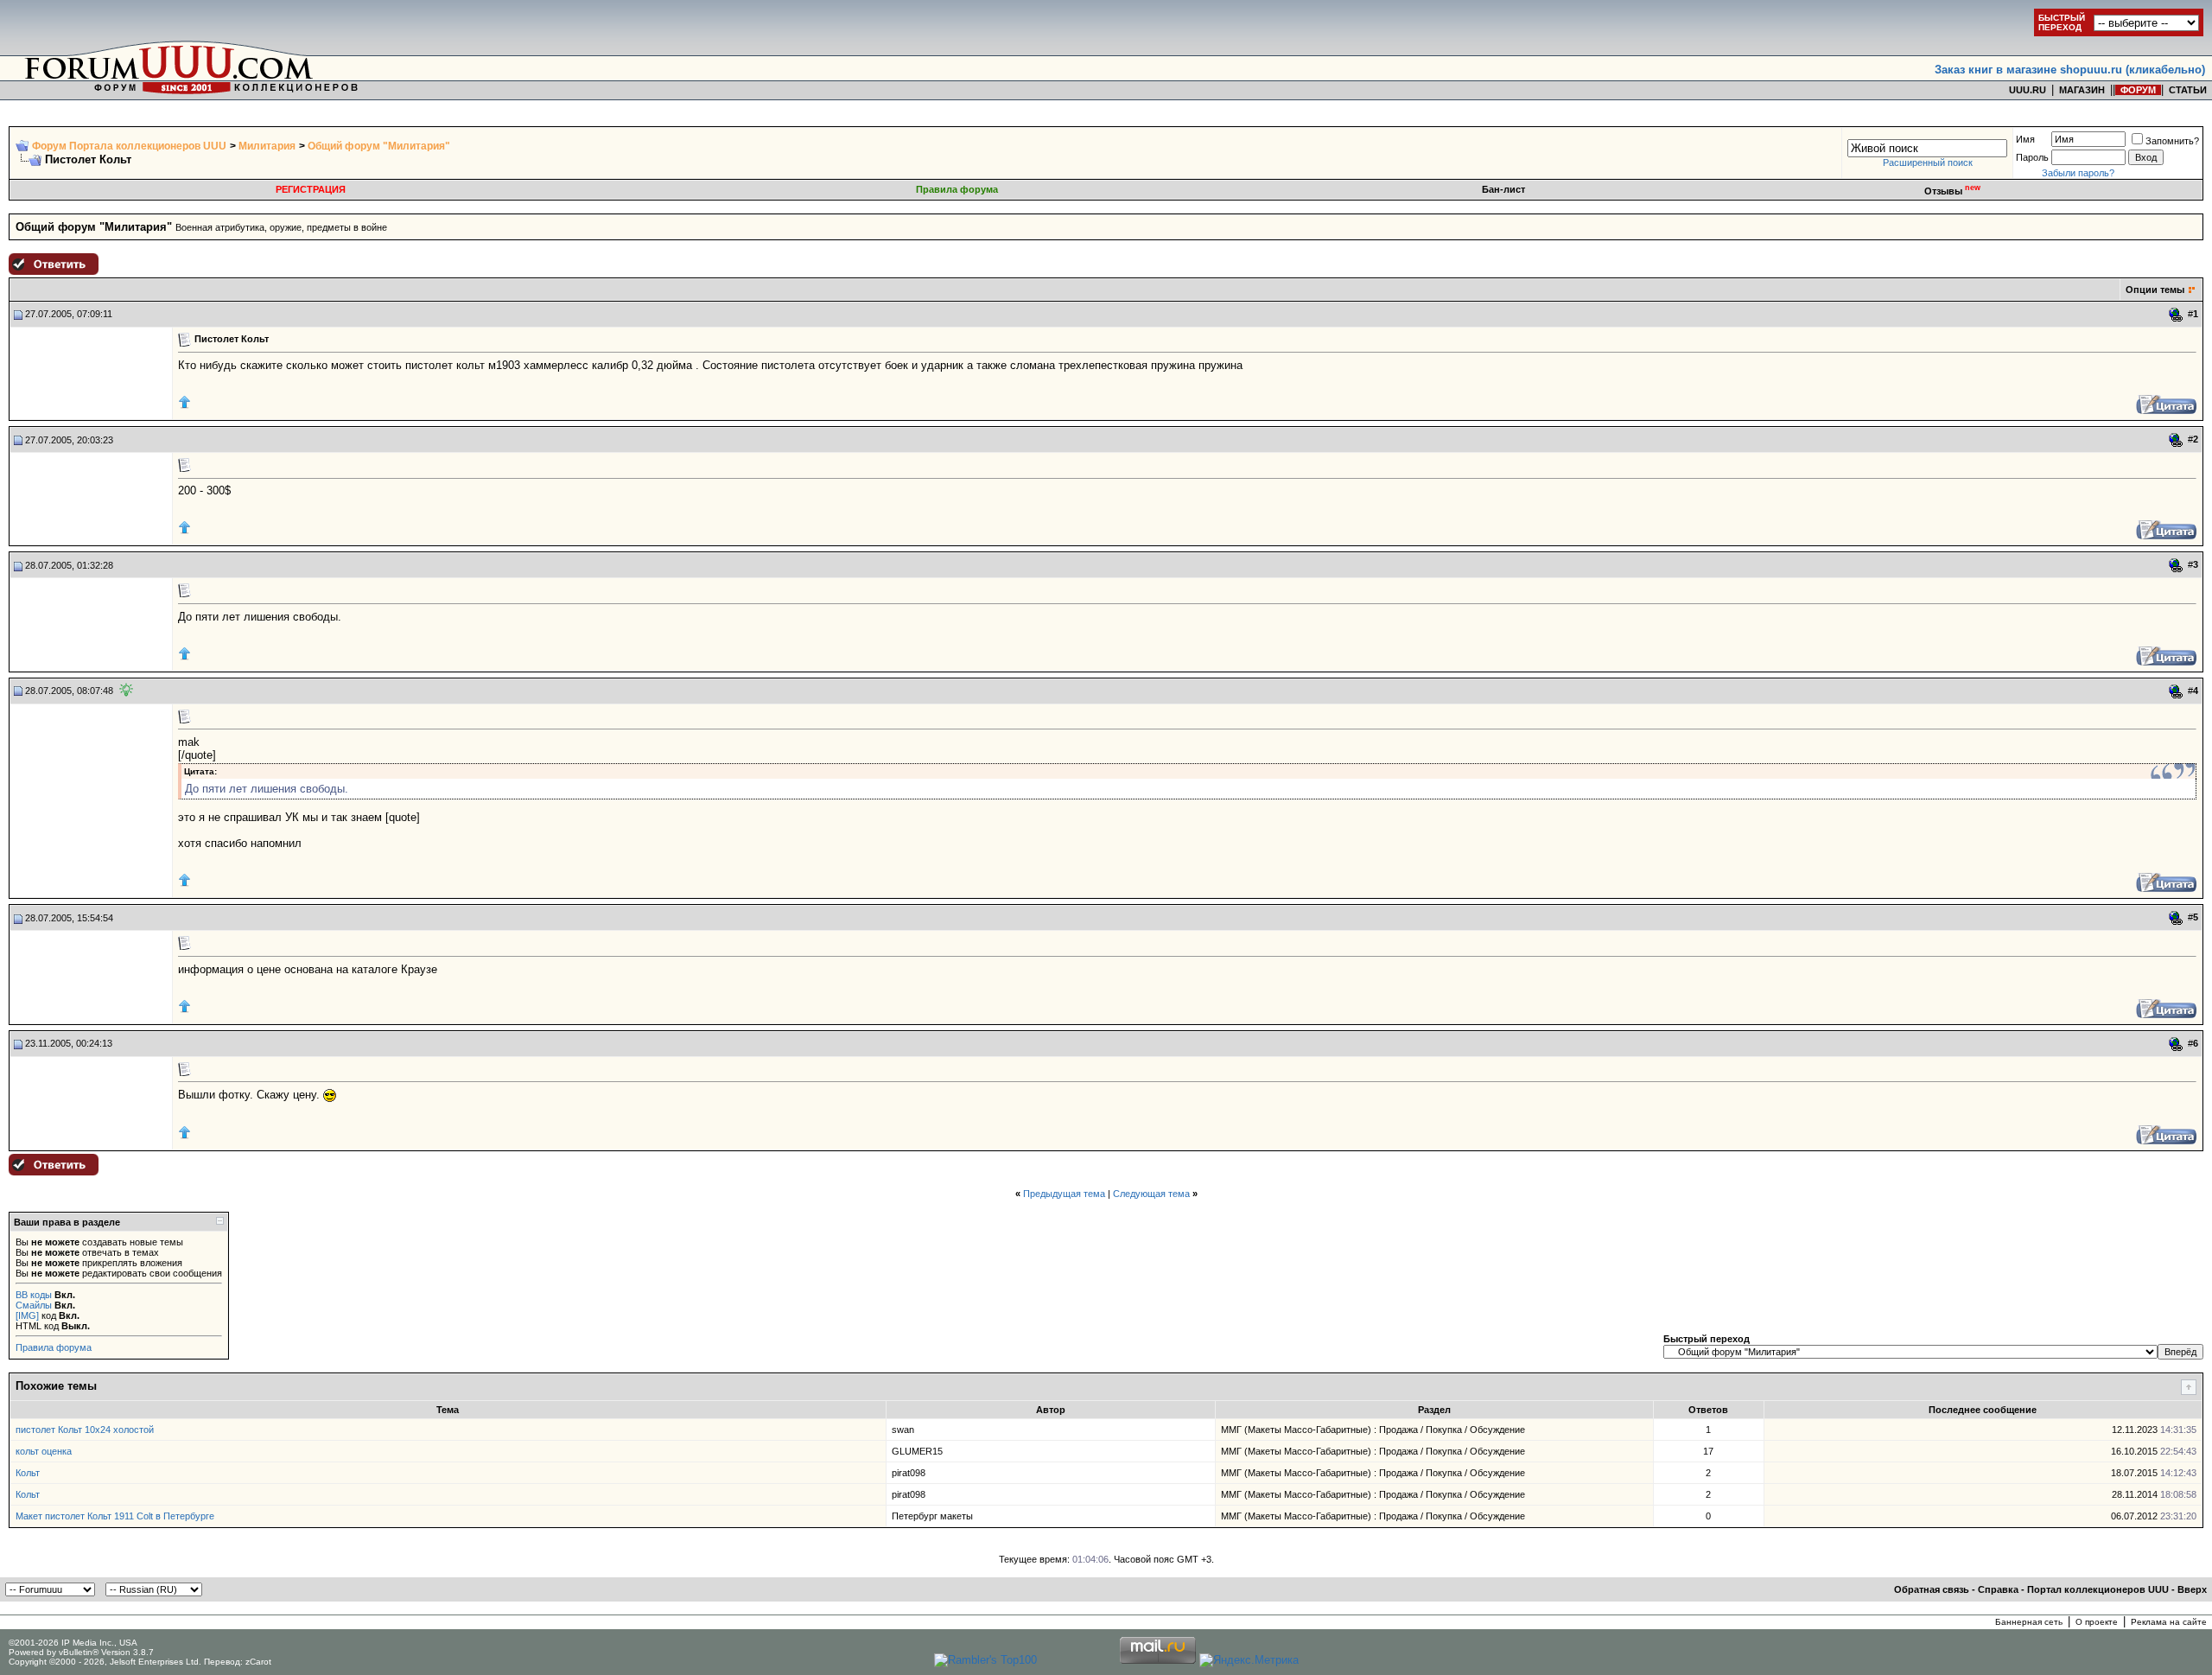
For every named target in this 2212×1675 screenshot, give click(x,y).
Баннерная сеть (2029, 1622)
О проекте (2097, 1622)
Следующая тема (1151, 1194)
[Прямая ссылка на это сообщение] (2176, 315)
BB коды (34, 1295)
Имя (2025, 139)
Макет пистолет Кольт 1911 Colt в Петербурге (115, 1516)
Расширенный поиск (1928, 162)
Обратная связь (1932, 1589)
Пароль (2032, 157)
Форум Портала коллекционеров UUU (129, 146)
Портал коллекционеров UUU (2098, 1589)
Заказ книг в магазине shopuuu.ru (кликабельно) (2070, 70)
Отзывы (1952, 191)
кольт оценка (44, 1451)
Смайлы (34, 1305)
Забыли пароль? (2078, 173)
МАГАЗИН (2082, 90)
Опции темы (2155, 290)
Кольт (28, 1473)
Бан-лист (1503, 189)
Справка (1998, 1589)
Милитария (267, 146)
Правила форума (957, 189)
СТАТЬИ (2188, 90)
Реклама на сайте (2169, 1622)
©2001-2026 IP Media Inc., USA (73, 1643)
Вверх (2192, 1589)
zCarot (258, 1662)
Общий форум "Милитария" (379, 146)
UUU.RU (2028, 90)
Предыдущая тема (1064, 1194)
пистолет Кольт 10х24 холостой (85, 1430)
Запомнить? (2172, 141)
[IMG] (27, 1315)
